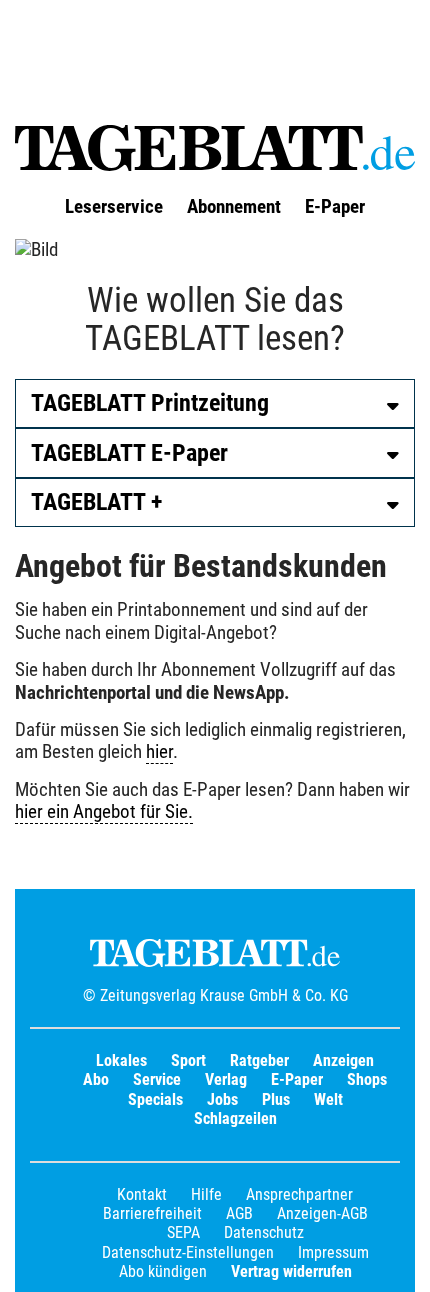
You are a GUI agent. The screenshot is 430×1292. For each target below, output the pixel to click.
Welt (328, 1099)
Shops (367, 1079)
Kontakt (142, 1194)
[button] (215, 403)
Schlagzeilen (235, 1118)
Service (157, 1079)
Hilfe (206, 1194)
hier (159, 752)
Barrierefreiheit (152, 1213)
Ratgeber (259, 1060)
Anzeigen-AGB (322, 1213)
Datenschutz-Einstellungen (188, 1252)
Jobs (222, 1099)
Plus (276, 1099)
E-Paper (335, 207)
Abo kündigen (163, 1271)
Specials (155, 1099)
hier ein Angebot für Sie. (104, 812)
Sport (188, 1060)
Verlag (226, 1079)
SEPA (183, 1232)
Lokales (121, 1060)
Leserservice (114, 207)
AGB (239, 1213)
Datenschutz (264, 1232)
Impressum (333, 1252)
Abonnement (234, 207)
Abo (96, 1079)
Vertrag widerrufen (291, 1271)
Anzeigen (343, 1060)
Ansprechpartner (299, 1194)
